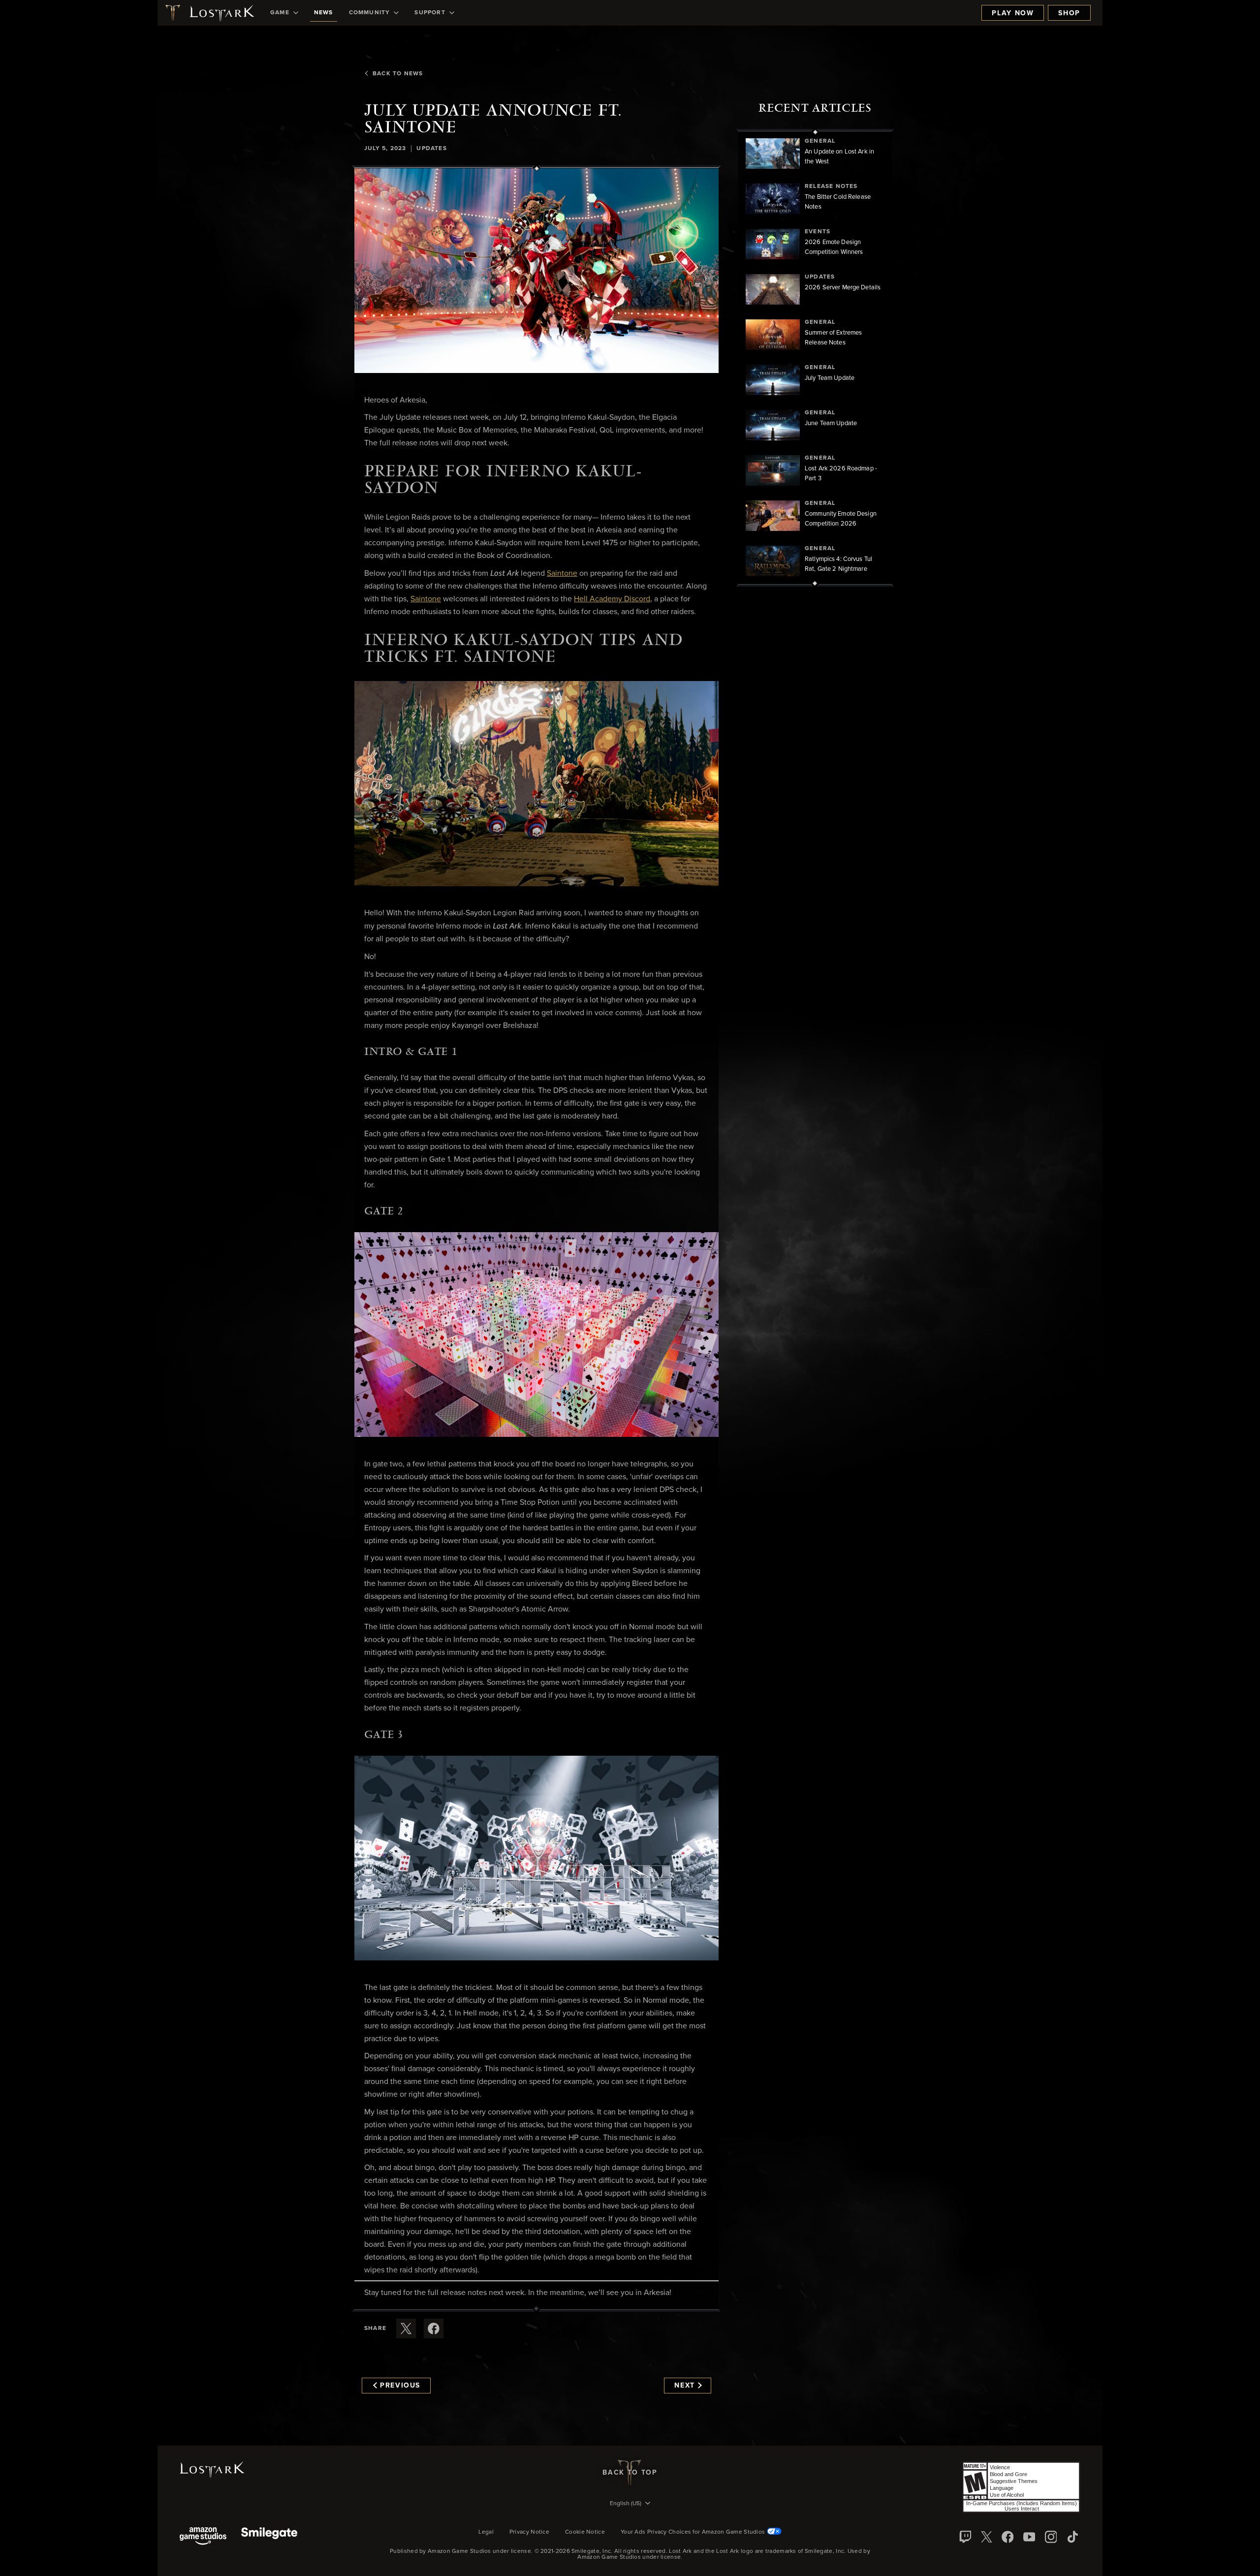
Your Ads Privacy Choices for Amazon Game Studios (694, 2532)
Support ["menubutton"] (430, 13)
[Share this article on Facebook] (434, 2328)
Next (685, 2386)
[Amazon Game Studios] (203, 2537)
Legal (486, 2532)
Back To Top (630, 2473)
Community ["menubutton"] (370, 13)
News (324, 13)
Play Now (1013, 13)
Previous (400, 2386)
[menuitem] (284, 13)
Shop (1069, 13)
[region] (815, 358)
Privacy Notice (529, 2532)
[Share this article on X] (406, 2328)
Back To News (398, 74)
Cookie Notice (585, 2532)
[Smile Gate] (269, 2537)
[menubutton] (630, 2504)
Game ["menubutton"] (280, 13)
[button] (536, 271)
